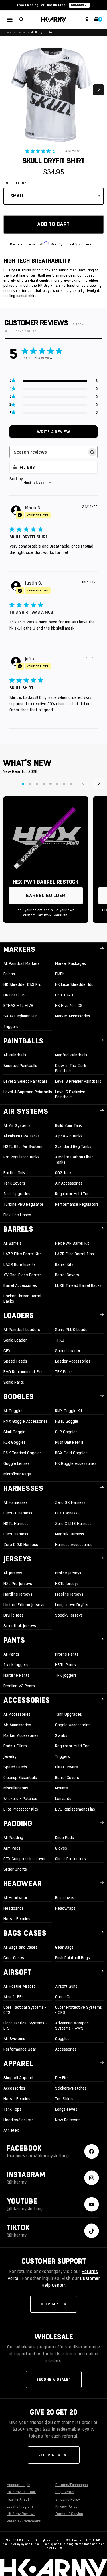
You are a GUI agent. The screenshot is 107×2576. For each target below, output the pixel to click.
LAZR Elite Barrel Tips (74, 1254)
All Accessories (17, 1714)
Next (98, 90)
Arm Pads (12, 1848)
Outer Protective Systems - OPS (78, 2010)
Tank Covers (14, 1183)
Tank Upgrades (17, 1194)
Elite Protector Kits (21, 1809)
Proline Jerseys (68, 1573)
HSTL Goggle (67, 1421)
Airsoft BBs (14, 1997)
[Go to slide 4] (44, 784)
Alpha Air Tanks (69, 1136)
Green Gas (64, 1997)
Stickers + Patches (20, 1799)
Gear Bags (64, 1947)
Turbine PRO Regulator (23, 1204)
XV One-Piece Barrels (23, 1275)
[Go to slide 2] (30, 784)
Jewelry (10, 1756)
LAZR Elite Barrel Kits (23, 1254)
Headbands (14, 1908)
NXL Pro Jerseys (18, 1584)
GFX (7, 1351)
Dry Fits (62, 2078)
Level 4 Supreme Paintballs (28, 1092)
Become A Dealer (54, 2380)
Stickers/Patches (71, 2088)
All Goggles (13, 1411)
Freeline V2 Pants (19, 1686)
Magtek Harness (70, 1534)
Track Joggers (16, 1665)
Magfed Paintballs (71, 1055)
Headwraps (65, 1908)
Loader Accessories (73, 1361)
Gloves (61, 1848)
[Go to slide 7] (64, 784)
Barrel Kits (64, 1264)
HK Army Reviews (21, 2514)
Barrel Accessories (20, 1285)
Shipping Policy (68, 2499)
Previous (9, 90)
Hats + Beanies (17, 1919)
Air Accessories (69, 1183)
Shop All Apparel (18, 2078)
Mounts (61, 1788)
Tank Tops (12, 2109)
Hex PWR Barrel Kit (72, 1243)
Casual (21, 32)
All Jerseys (13, 1573)
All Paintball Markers (22, 963)
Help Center (54, 2304)
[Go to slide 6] (57, 784)
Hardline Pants (16, 1675)
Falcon (9, 974)
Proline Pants (67, 1654)
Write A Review (53, 432)
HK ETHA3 (64, 995)
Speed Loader (68, 1351)
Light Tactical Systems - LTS (25, 2026)
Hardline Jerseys (18, 1594)
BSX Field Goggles (71, 1453)
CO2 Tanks (64, 1173)
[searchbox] (48, 452)
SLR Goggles (66, 1432)
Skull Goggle (14, 1432)
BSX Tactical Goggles (23, 1453)
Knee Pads (64, 1838)
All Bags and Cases (20, 1947)
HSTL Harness (16, 1524)
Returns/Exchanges (72, 2485)
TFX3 (60, 1340)
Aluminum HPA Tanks (22, 1136)
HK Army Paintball (21, 2492)
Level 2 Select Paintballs (26, 1081)
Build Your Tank (68, 1125)
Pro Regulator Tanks (21, 1157)
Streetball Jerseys (20, 1626)
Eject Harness (16, 1534)
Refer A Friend (54, 2455)
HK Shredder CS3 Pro (22, 984)
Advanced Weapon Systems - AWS (72, 2026)
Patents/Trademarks (24, 2521)
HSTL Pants (65, 1665)
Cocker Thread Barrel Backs (22, 1299)
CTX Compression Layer (25, 1859)
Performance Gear (20, 2049)
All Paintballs (15, 1055)
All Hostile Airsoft (19, 1986)
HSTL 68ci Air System (23, 1146)
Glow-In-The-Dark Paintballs (71, 1068)
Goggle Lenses (17, 1463)
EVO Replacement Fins (23, 1372)
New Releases (68, 2120)
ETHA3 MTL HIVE (18, 1006)
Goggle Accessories (73, 1725)
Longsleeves (66, 2109)
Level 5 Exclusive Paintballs (70, 1094)
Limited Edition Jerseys (24, 1605)
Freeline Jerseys (69, 1594)
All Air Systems (17, 1125)
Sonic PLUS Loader (72, 1330)
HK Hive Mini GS (69, 1006)
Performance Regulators (77, 1204)
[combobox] (53, 483)
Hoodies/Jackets (19, 2120)
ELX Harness (66, 1513)
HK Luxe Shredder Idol (75, 984)
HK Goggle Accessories (76, 1463)
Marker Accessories (73, 1016)
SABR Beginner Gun (20, 1016)
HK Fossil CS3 (16, 995)
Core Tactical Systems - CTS (25, 2010)
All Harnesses (16, 1502)
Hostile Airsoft (19, 2499)
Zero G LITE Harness (73, 1524)
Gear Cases (14, 1958)
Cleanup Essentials (20, 1778)
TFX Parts (64, 1372)
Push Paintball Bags (72, 1958)
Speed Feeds (15, 1361)
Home (7, 32)
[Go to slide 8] (71, 784)
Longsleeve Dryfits (72, 1605)
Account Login (19, 2485)
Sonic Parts (14, 1382)
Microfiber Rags (17, 1474)
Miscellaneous (16, 1788)
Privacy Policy (66, 2507)
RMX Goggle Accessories (26, 1421)
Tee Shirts (64, 2099)
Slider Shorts (15, 1869)
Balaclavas (65, 1898)
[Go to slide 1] (23, 784)
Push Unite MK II (69, 1442)
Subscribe (79, 5)
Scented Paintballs (20, 1066)
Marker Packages (70, 963)
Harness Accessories (74, 1545)
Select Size (17, 183)
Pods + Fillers (15, 1746)
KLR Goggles (15, 1442)
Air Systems (14, 2039)
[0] (96, 20)
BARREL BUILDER (46, 895)
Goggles (62, 2039)
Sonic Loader (15, 1340)
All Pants (11, 1654)
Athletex (11, 2130)
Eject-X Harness (18, 1513)
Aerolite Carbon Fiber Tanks (74, 1160)
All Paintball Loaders (22, 1330)
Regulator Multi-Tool (73, 1194)
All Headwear (15, 1898)
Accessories (66, 2049)
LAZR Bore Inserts (20, 1264)
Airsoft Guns (66, 1986)
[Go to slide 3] (37, 784)
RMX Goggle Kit (69, 1411)
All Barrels (12, 1243)
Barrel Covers (67, 1275)
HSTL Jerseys (67, 1584)
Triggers (11, 1027)
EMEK (60, 974)
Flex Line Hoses (17, 1215)
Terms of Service (69, 2514)
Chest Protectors (70, 1859)
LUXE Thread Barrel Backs (78, 1285)
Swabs (61, 1735)
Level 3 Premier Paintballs (78, 1081)
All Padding (13, 1838)
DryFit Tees (14, 1615)
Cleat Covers (66, 1767)
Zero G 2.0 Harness (21, 1545)
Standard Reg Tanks (73, 1146)
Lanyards (63, 1799)
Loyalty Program (20, 2507)
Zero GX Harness (70, 1502)
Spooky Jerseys (69, 1615)
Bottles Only (14, 1173)
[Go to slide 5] (51, 784)
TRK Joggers (66, 1675)
